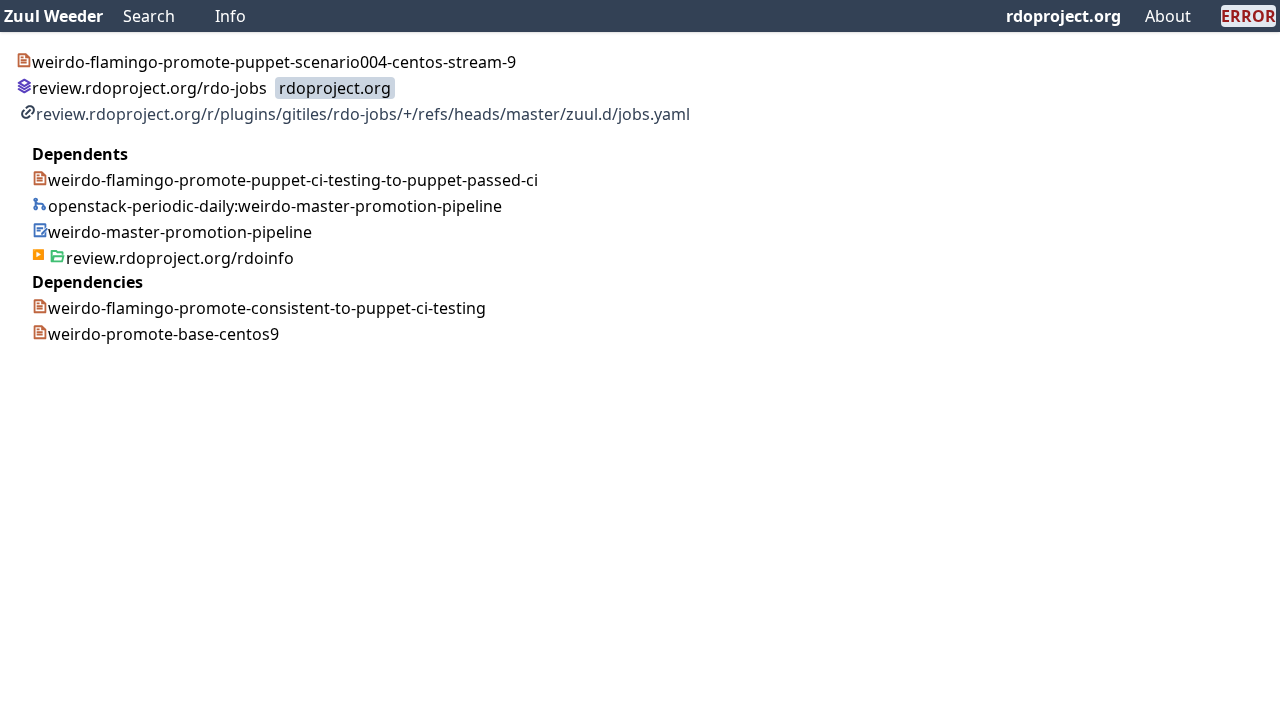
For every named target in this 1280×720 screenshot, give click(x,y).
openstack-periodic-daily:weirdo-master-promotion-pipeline (275, 206)
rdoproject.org (1063, 16)
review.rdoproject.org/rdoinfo (180, 258)
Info (230, 16)
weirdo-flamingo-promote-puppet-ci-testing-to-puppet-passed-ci (293, 180)
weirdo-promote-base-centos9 (163, 334)
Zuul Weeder (53, 16)
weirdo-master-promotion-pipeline (180, 232)
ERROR (1248, 16)
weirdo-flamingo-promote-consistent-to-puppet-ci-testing (267, 308)
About (1168, 16)
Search (149, 16)
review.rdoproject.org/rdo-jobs (149, 88)
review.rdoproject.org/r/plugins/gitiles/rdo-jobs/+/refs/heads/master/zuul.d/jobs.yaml (363, 114)
